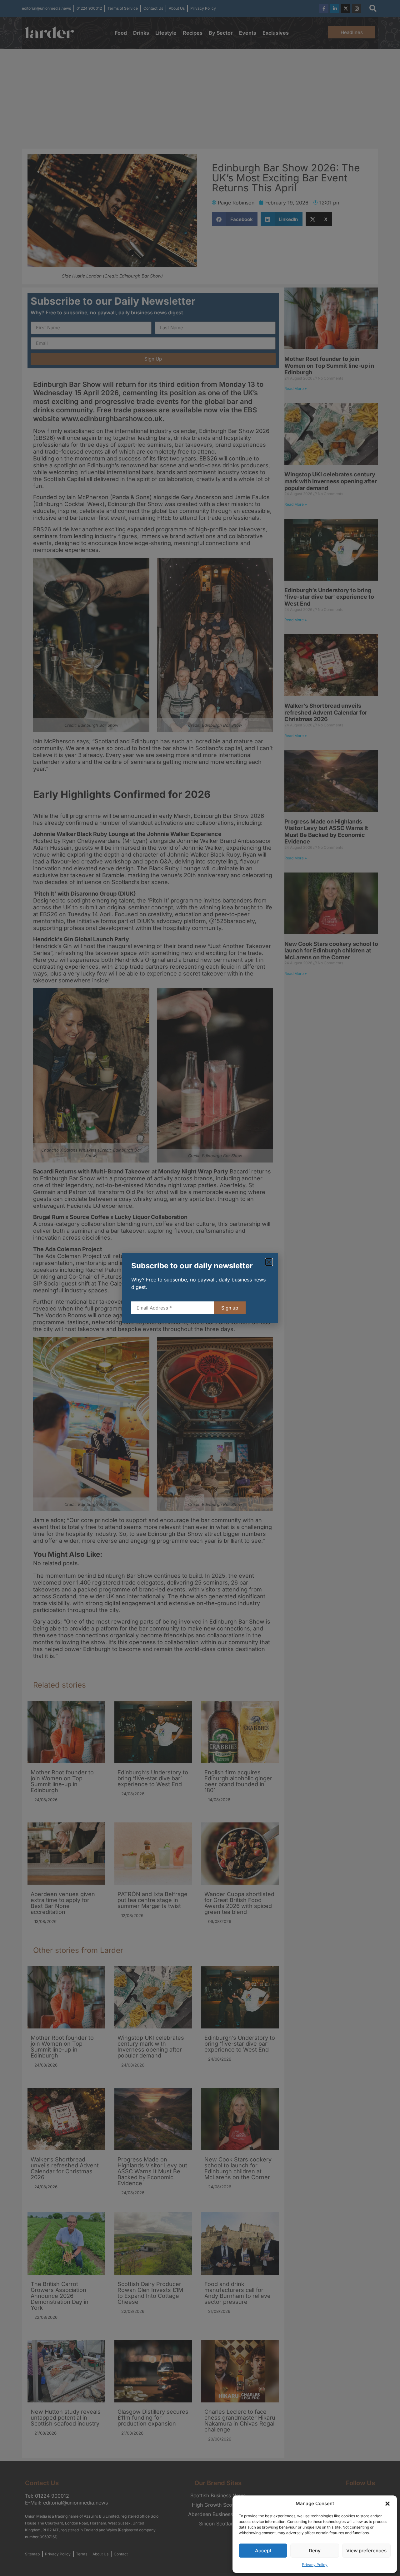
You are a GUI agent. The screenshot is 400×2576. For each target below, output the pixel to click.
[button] (387, 2504)
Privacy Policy (315, 2565)
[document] (200, 1288)
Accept (263, 2551)
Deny (315, 2551)
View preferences (366, 2551)
